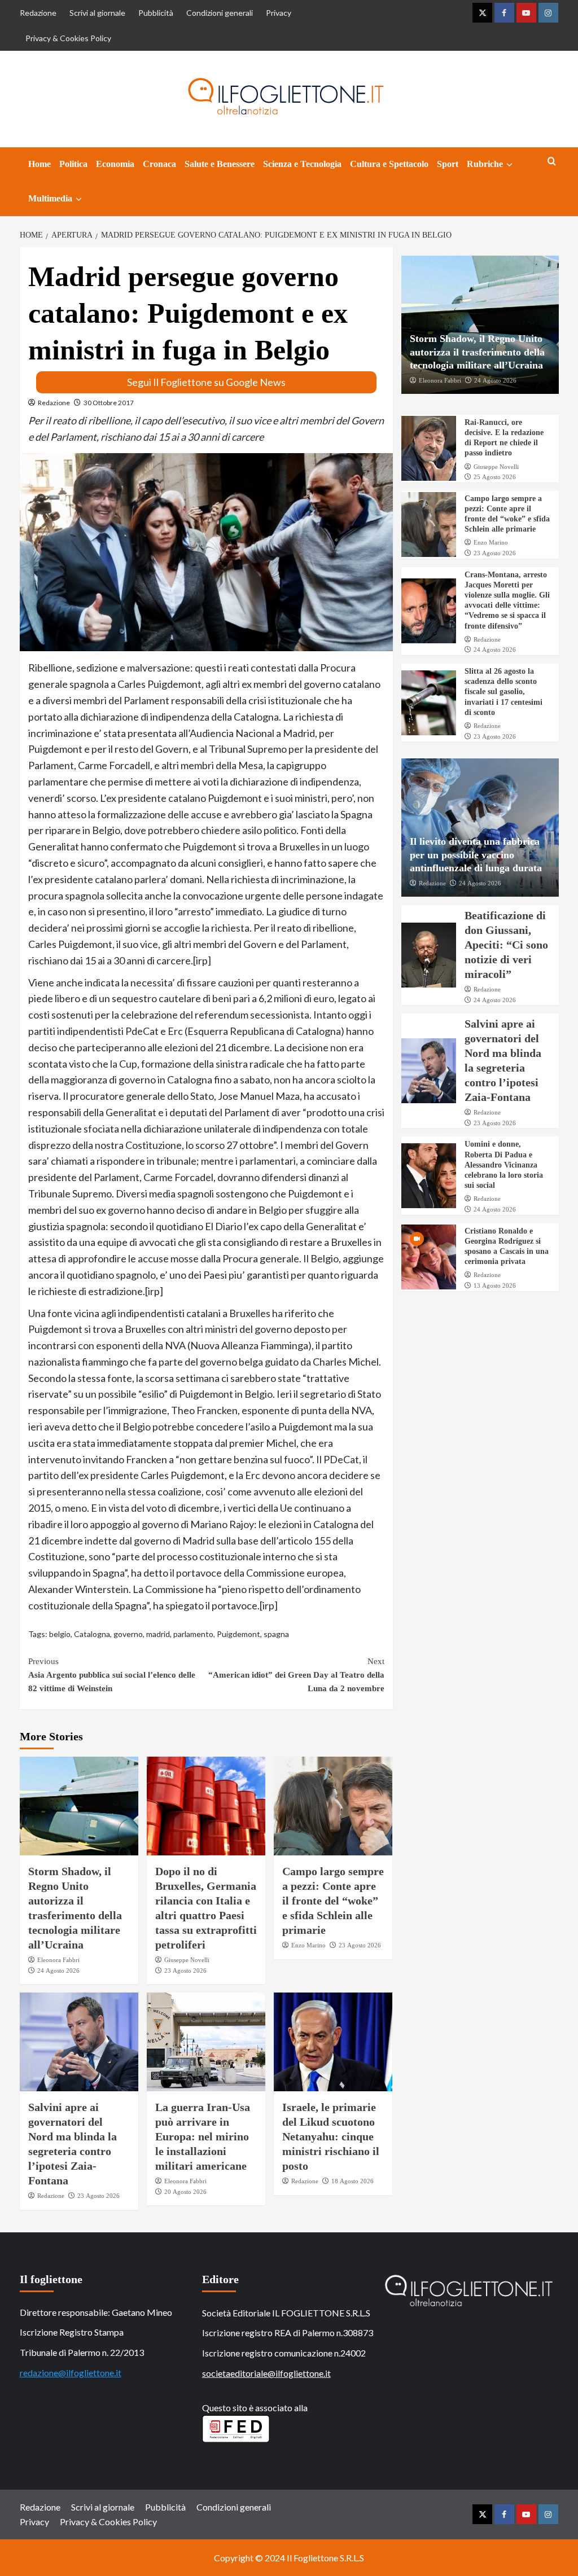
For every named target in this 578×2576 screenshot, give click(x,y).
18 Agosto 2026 (353, 2181)
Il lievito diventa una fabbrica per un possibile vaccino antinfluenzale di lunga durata (476, 855)
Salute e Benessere (220, 164)
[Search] (552, 162)
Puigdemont (238, 1634)
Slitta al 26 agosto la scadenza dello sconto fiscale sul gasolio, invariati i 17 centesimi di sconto (503, 692)
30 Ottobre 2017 (109, 403)
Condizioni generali (220, 13)
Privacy (279, 13)
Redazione (38, 13)
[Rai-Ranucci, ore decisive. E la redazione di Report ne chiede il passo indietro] (429, 448)
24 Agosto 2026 (58, 1971)
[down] (509, 165)
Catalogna (92, 1634)
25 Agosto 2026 (495, 477)
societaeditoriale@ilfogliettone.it (266, 2373)
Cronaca (159, 164)
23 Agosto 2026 (185, 1971)
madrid (158, 1634)
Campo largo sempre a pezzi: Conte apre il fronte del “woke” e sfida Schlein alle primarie (333, 1901)
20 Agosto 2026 (185, 2192)
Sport (448, 164)
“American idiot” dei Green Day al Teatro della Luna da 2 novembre (296, 1675)
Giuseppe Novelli (187, 1960)
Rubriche (485, 164)
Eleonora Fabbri (58, 1960)
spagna (276, 1634)
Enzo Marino (308, 1945)
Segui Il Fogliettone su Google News (206, 382)
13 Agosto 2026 (495, 1285)
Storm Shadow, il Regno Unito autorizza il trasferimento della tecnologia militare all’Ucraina (477, 352)
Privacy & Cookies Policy (68, 38)
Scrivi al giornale (97, 13)
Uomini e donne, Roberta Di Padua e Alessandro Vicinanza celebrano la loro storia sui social (504, 1165)
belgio (60, 1634)
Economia (115, 164)
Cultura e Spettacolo (389, 164)
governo (128, 1634)
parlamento (193, 1634)
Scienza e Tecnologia (302, 164)
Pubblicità (156, 13)
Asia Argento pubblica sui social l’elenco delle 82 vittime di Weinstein (112, 1675)
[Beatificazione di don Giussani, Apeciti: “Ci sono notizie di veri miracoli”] (429, 955)
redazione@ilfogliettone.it (71, 2373)
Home (40, 164)
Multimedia (50, 198)
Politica (73, 164)
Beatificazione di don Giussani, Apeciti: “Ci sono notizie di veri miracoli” (506, 945)
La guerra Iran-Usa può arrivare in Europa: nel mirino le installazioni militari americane (203, 2136)
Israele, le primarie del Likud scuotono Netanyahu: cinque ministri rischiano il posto (331, 2136)
